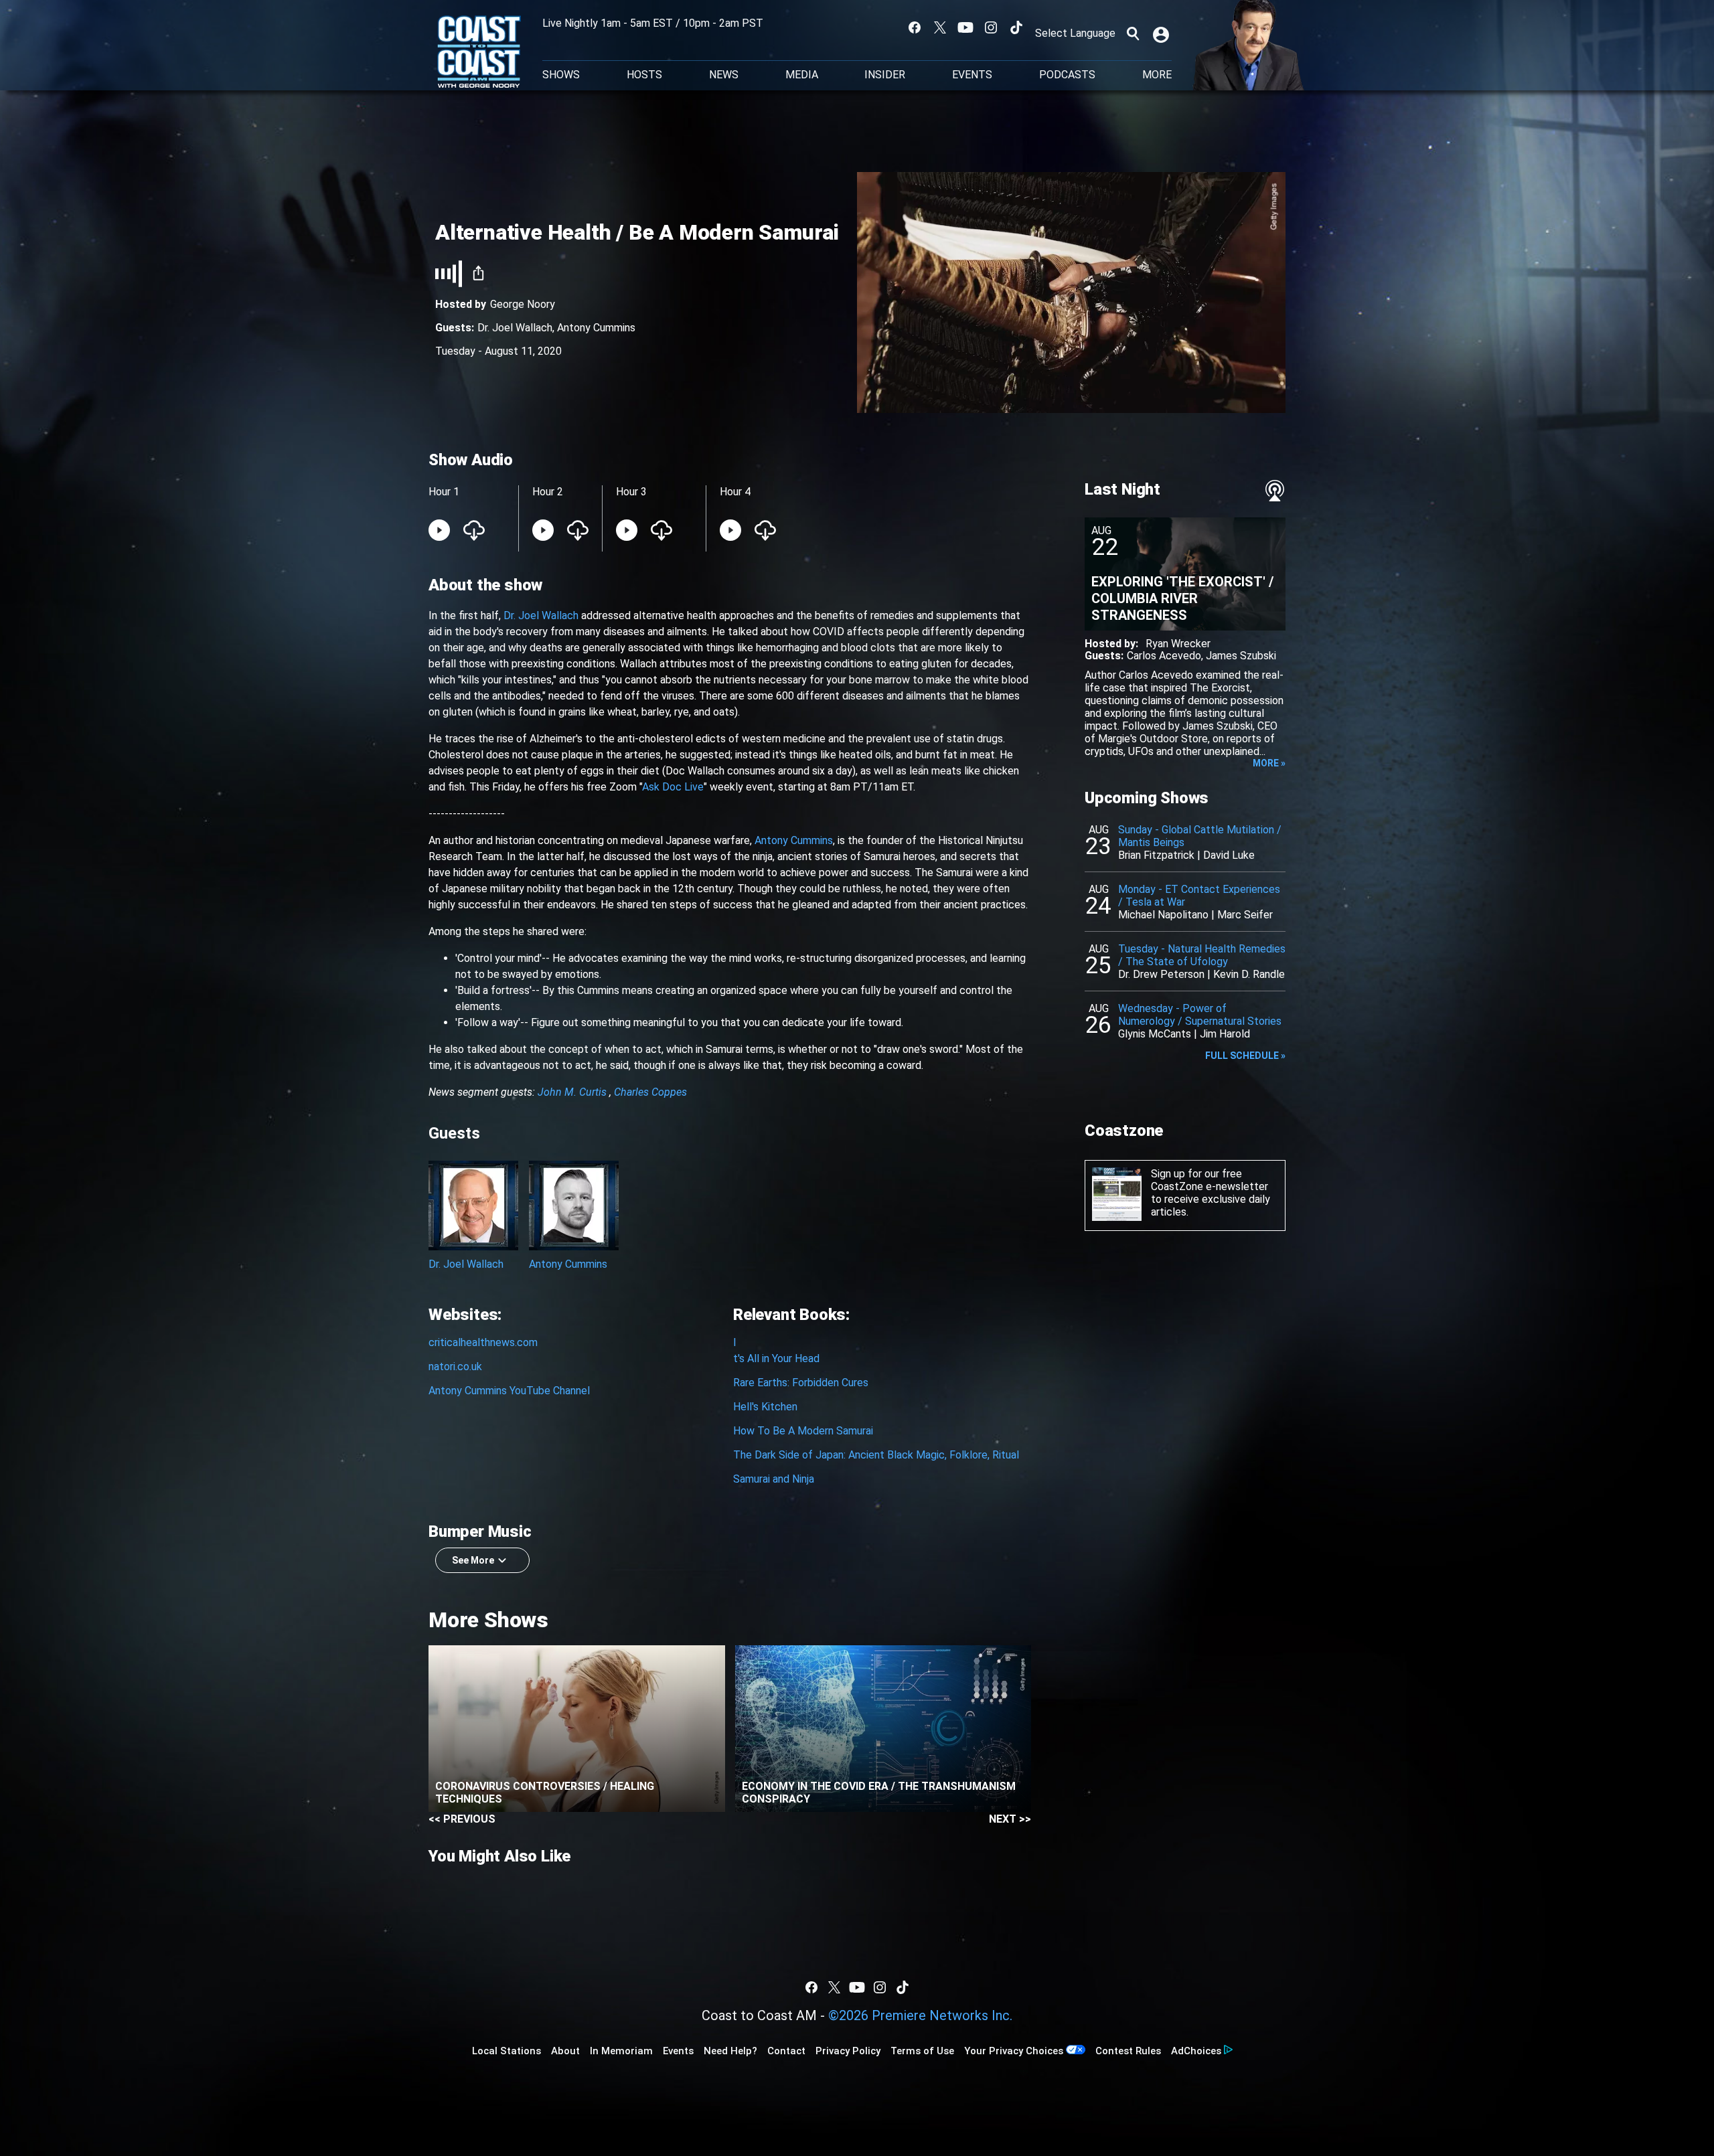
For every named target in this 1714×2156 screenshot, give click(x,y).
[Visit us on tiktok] (1016, 27)
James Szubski (1241, 656)
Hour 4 (735, 492)
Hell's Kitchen (765, 1407)
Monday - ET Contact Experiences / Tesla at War (1199, 896)
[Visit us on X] (940, 27)
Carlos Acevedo (1164, 656)
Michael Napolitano (1163, 915)
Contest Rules (1128, 2051)
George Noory (523, 304)
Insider (885, 75)
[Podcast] (1275, 491)
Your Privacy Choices (1014, 2051)
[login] (1162, 33)
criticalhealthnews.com (483, 1342)
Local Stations (507, 2051)
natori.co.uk (455, 1366)
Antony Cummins (596, 328)
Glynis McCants (1155, 1034)
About (565, 2051)
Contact (786, 2051)
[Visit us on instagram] (991, 27)
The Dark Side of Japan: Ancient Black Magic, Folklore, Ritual (876, 1455)
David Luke (1229, 855)
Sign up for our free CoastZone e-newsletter (1210, 1180)
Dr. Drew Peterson (1161, 974)
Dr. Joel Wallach (515, 328)
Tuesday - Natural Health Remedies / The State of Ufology (1202, 955)
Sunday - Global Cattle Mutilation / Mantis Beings (1200, 836)
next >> (1010, 1819)
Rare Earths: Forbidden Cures (801, 1383)
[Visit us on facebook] (915, 27)
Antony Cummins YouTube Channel (509, 1391)
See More (473, 1560)
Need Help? (730, 2051)
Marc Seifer (1245, 915)
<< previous (462, 1819)
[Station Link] (479, 53)
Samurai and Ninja (774, 1479)
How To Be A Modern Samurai (803, 1431)
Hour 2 (548, 492)
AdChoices (1196, 2051)
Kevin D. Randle (1249, 974)
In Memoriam (621, 2051)
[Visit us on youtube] (965, 27)
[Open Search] (1133, 33)
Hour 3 (631, 492)
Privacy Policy (848, 2051)
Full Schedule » (1245, 1056)
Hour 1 (444, 492)
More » (1269, 763)
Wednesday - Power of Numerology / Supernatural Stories (1200, 1015)
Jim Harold (1225, 1034)
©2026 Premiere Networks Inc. (920, 2015)
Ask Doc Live (673, 787)
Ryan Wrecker (1178, 644)
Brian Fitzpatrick (1156, 855)
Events (972, 75)
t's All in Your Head (776, 1358)
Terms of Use (922, 2051)
